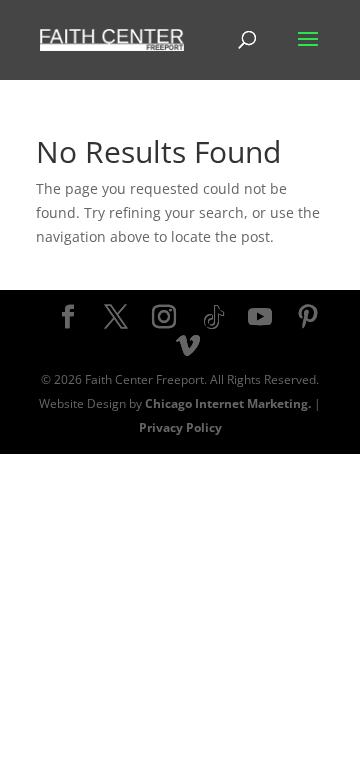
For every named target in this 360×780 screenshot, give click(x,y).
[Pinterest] (308, 317)
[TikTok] (214, 318)
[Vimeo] (188, 346)
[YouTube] (260, 317)
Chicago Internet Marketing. (228, 403)
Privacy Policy (180, 427)
